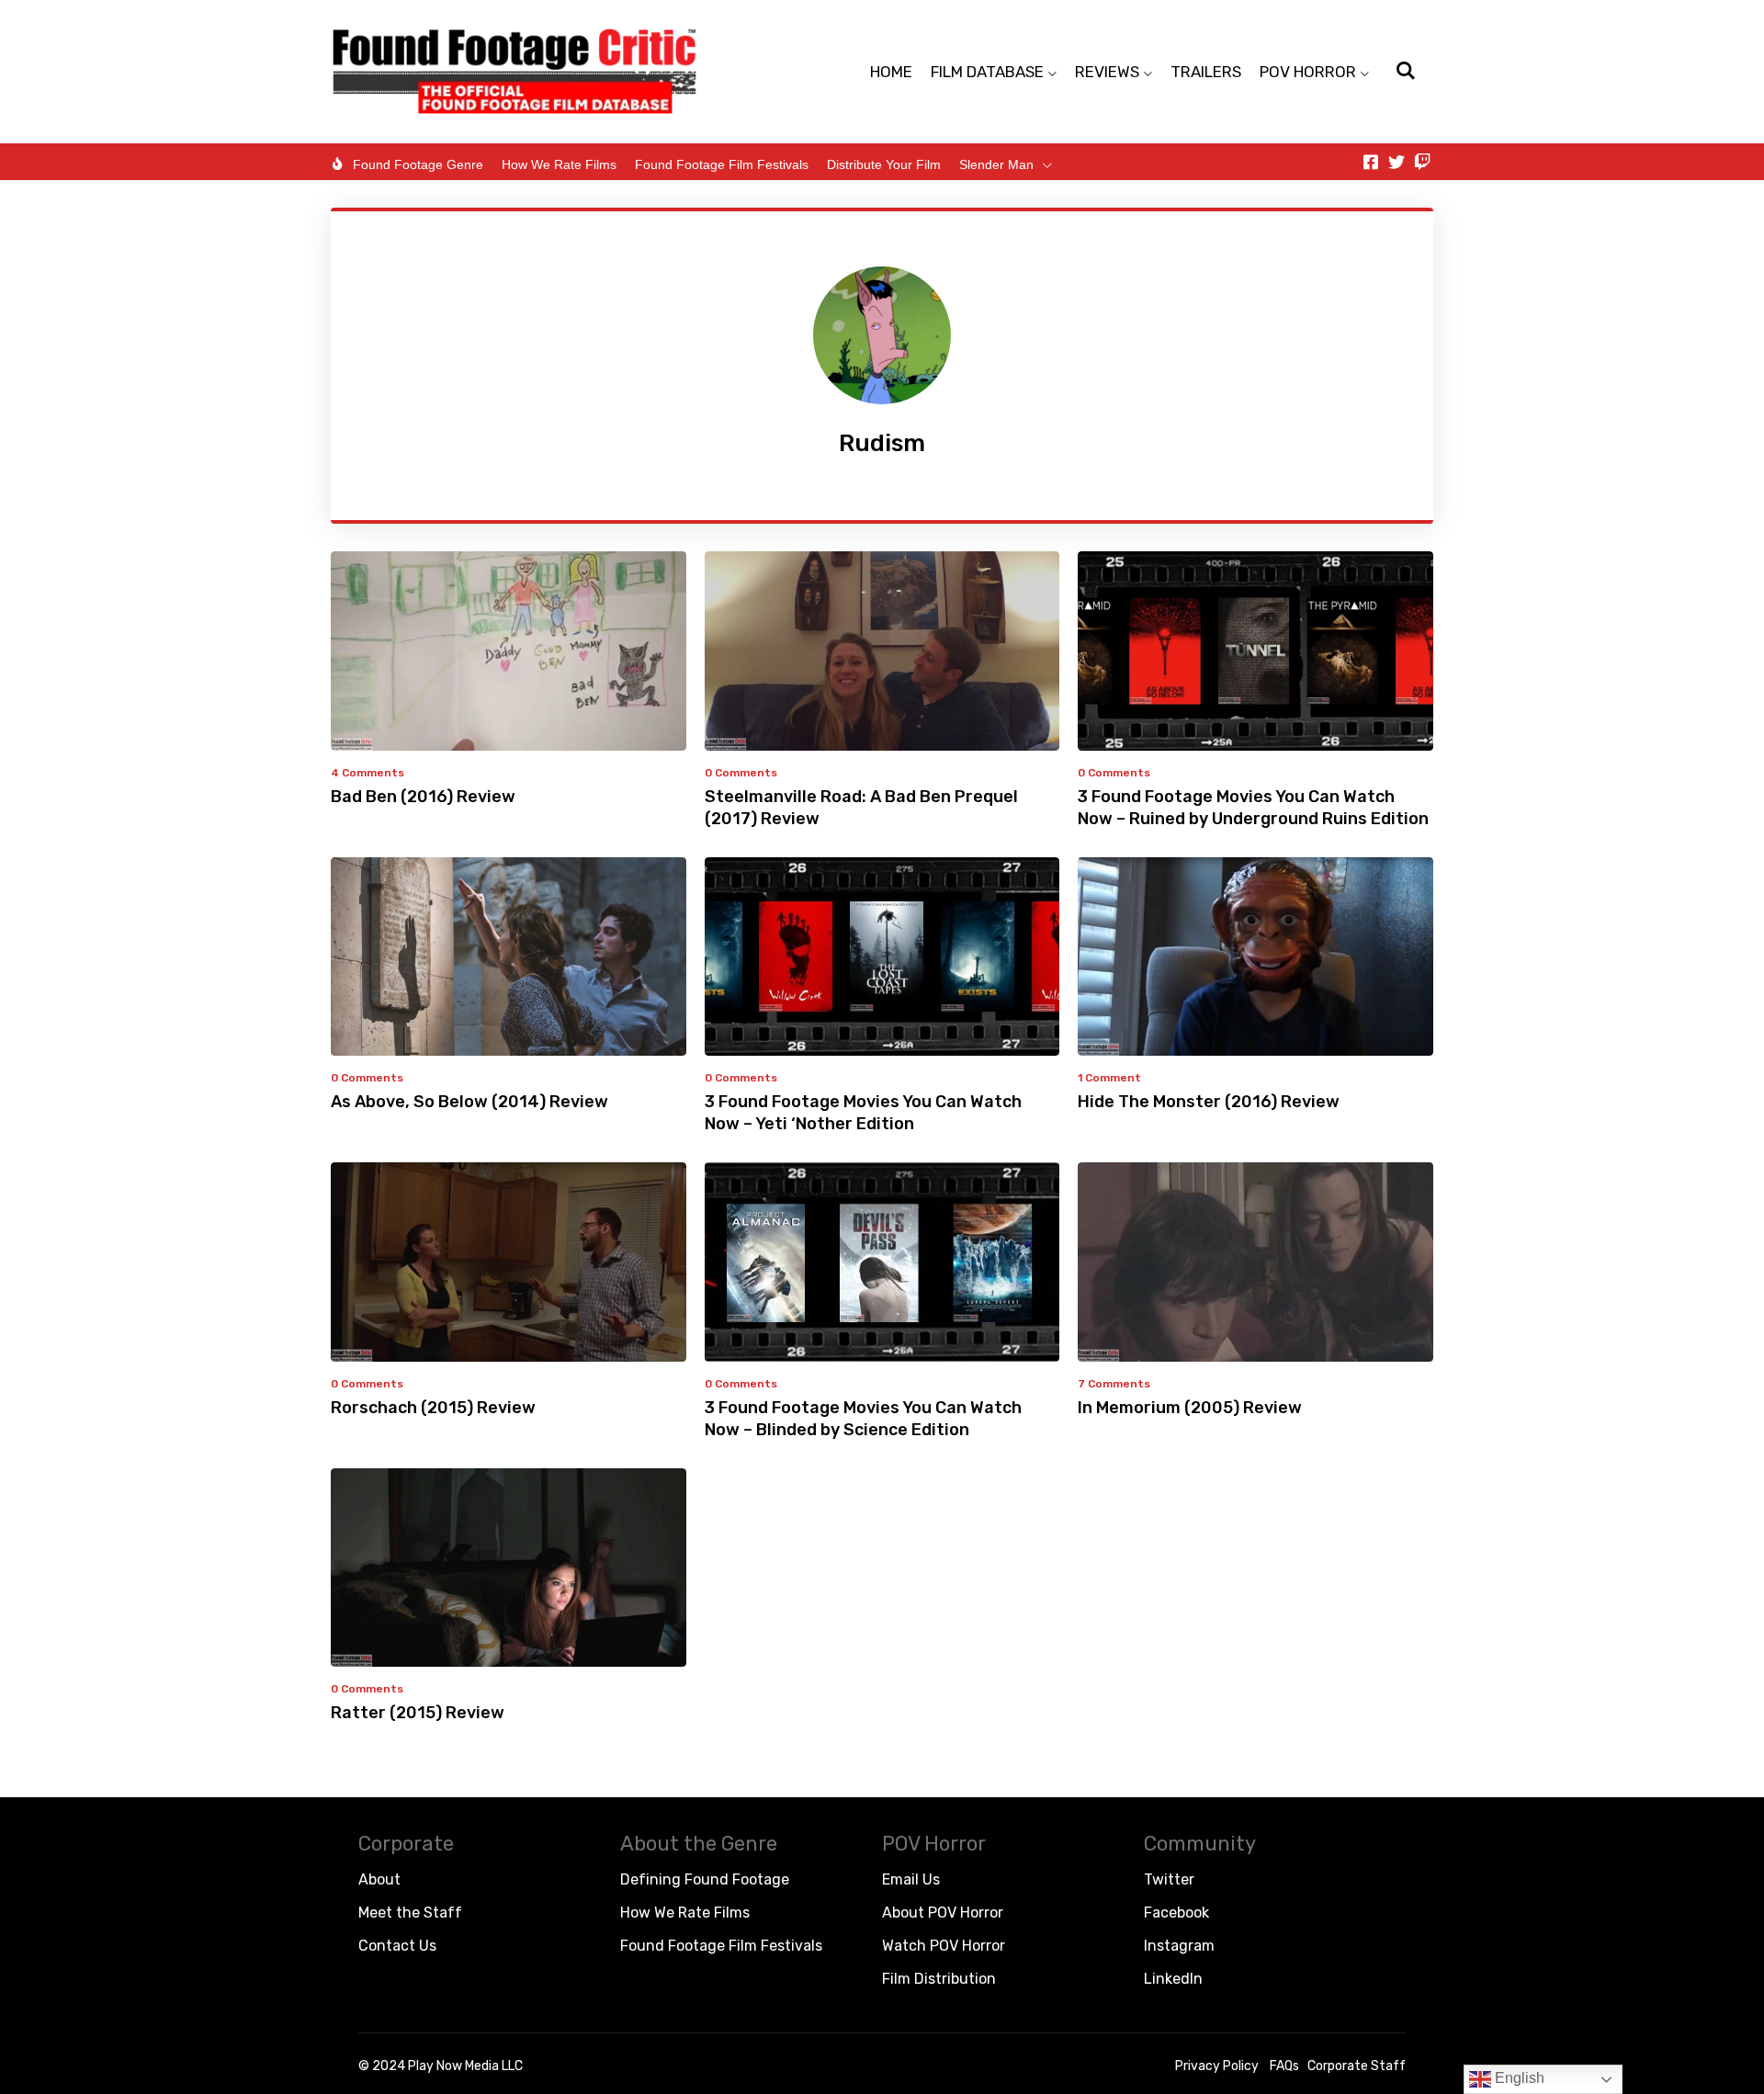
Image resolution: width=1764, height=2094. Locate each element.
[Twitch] (1422, 162)
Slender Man (996, 164)
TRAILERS (1206, 72)
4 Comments (367, 773)
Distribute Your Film (884, 164)
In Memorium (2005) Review (1190, 1408)
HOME (891, 72)
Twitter (1169, 1879)
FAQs (1284, 2066)
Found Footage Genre (418, 164)
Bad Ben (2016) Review (423, 797)
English (1518, 2078)
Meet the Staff (410, 1913)
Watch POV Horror (944, 1946)
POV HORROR (1308, 72)
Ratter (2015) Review (418, 1713)
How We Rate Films (559, 164)
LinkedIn (1173, 1979)
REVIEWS (1107, 72)
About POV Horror (943, 1913)
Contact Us (397, 1946)
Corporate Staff (1357, 2066)
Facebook (1176, 1913)
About (379, 1879)
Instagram (1179, 1946)
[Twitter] (1396, 162)
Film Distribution (939, 1979)
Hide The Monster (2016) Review (1209, 1102)
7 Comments (1114, 1384)
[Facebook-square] (1371, 162)
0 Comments (741, 773)
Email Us (911, 1879)
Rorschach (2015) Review (433, 1408)
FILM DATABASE (987, 72)
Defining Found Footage (705, 1879)
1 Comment (1109, 1078)
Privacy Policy (1217, 2066)
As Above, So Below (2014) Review (469, 1102)
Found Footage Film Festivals (722, 164)
